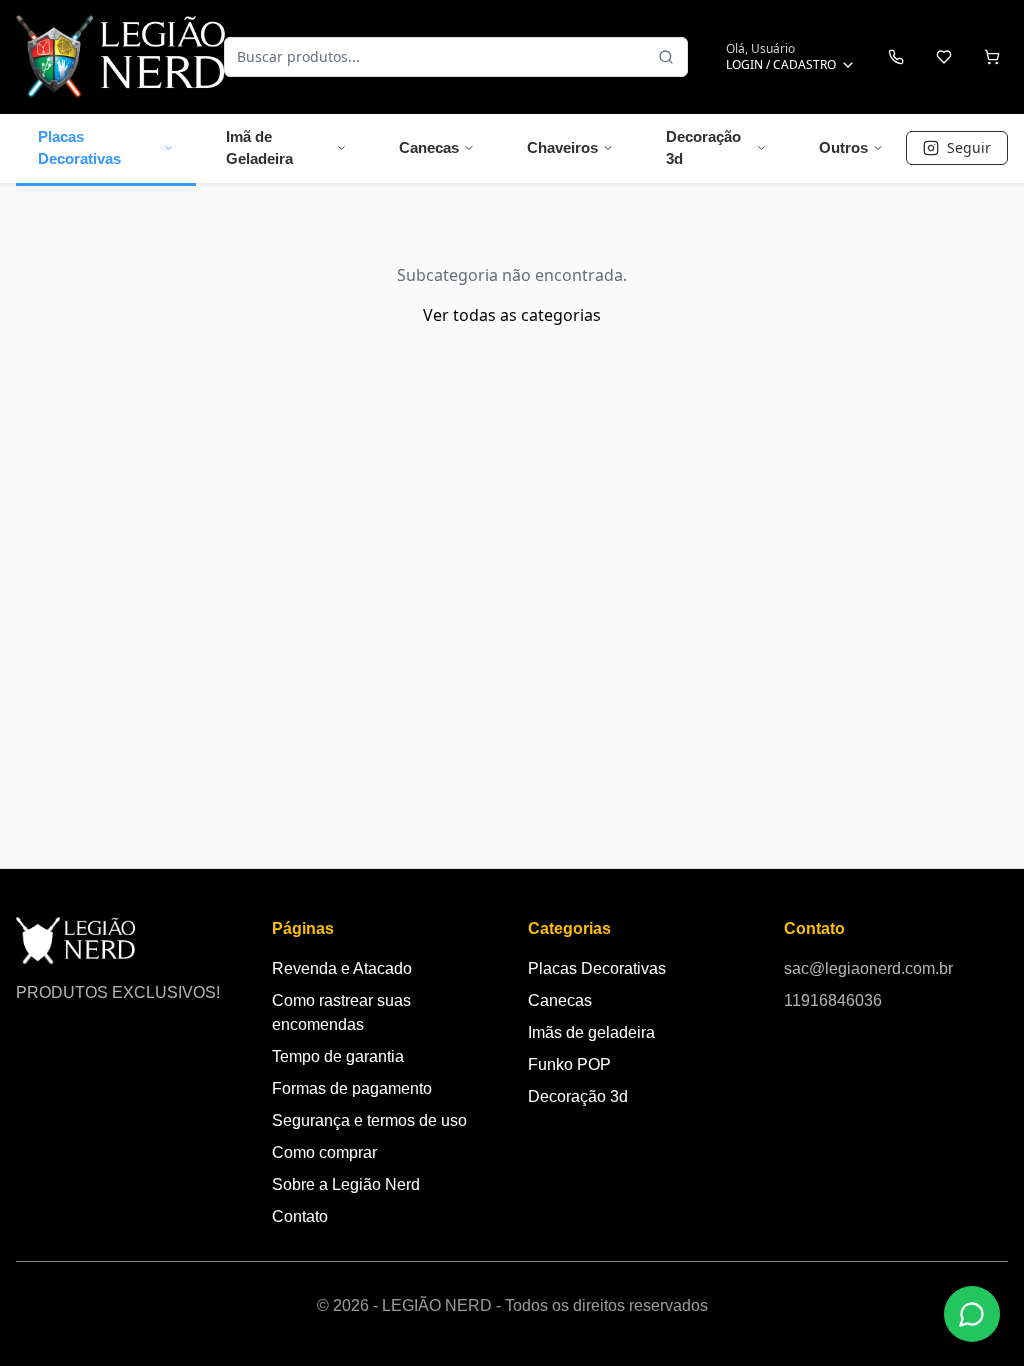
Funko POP (569, 1064)
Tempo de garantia (338, 1056)
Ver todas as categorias (512, 315)
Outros (843, 147)
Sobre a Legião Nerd (346, 1184)
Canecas (429, 147)
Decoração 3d (703, 148)
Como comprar (324, 1152)
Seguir (969, 147)
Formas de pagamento (352, 1088)
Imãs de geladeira (591, 1032)
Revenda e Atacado (342, 968)
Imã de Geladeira (259, 148)
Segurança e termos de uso (369, 1120)
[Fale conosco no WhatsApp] (972, 1314)
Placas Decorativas (79, 148)
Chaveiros (562, 147)
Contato (300, 1216)
